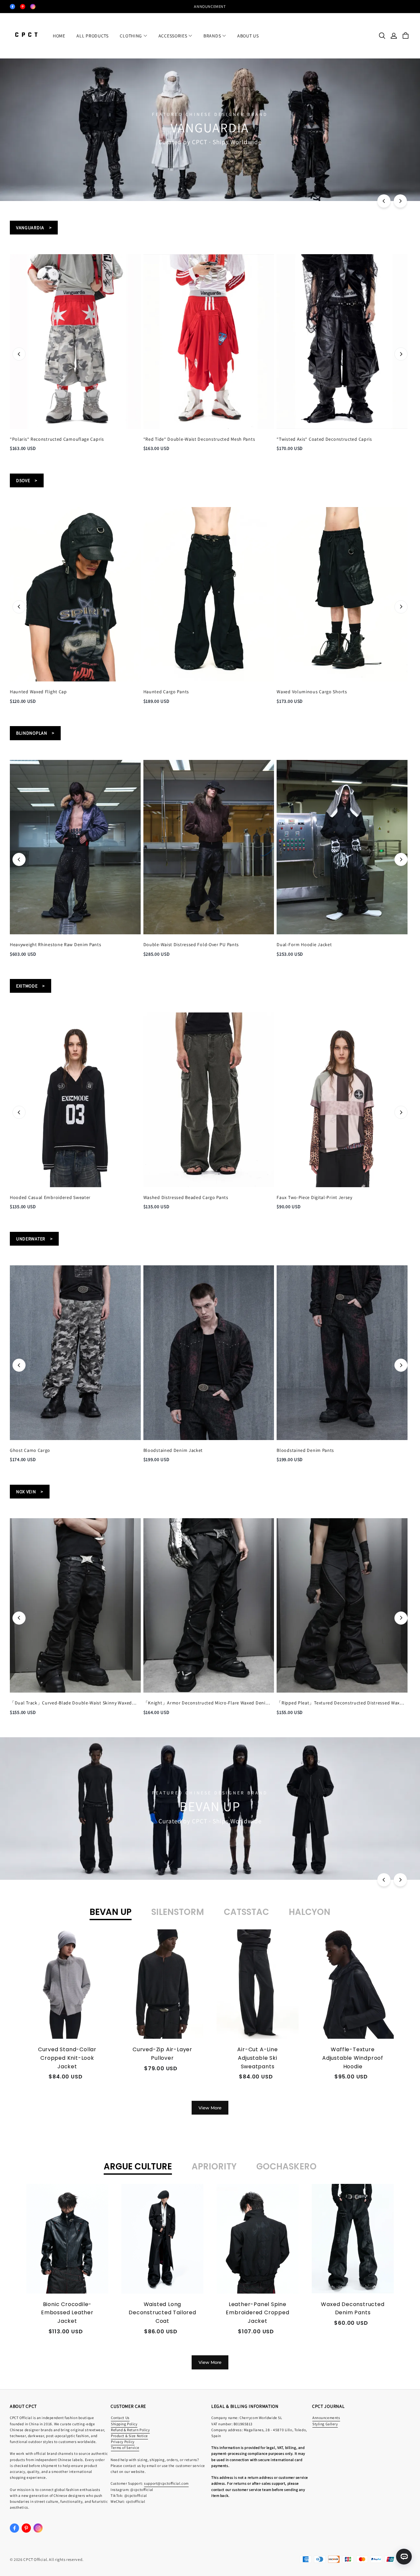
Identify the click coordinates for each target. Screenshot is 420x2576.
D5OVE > (27, 480)
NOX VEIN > (30, 1492)
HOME (59, 36)
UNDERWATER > (34, 1239)
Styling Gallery (325, 2424)
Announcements (326, 2418)
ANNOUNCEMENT (210, 6)
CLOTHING (131, 36)
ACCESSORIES (173, 36)
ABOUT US (248, 36)
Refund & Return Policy (130, 2430)
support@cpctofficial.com (166, 2483)
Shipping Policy (124, 2424)
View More (210, 2108)
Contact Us (120, 2418)
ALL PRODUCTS (92, 36)
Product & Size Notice (129, 2436)
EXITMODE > (31, 986)
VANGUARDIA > (34, 228)
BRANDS (212, 36)
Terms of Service (125, 2447)
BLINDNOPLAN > (35, 733)
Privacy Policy (123, 2442)
